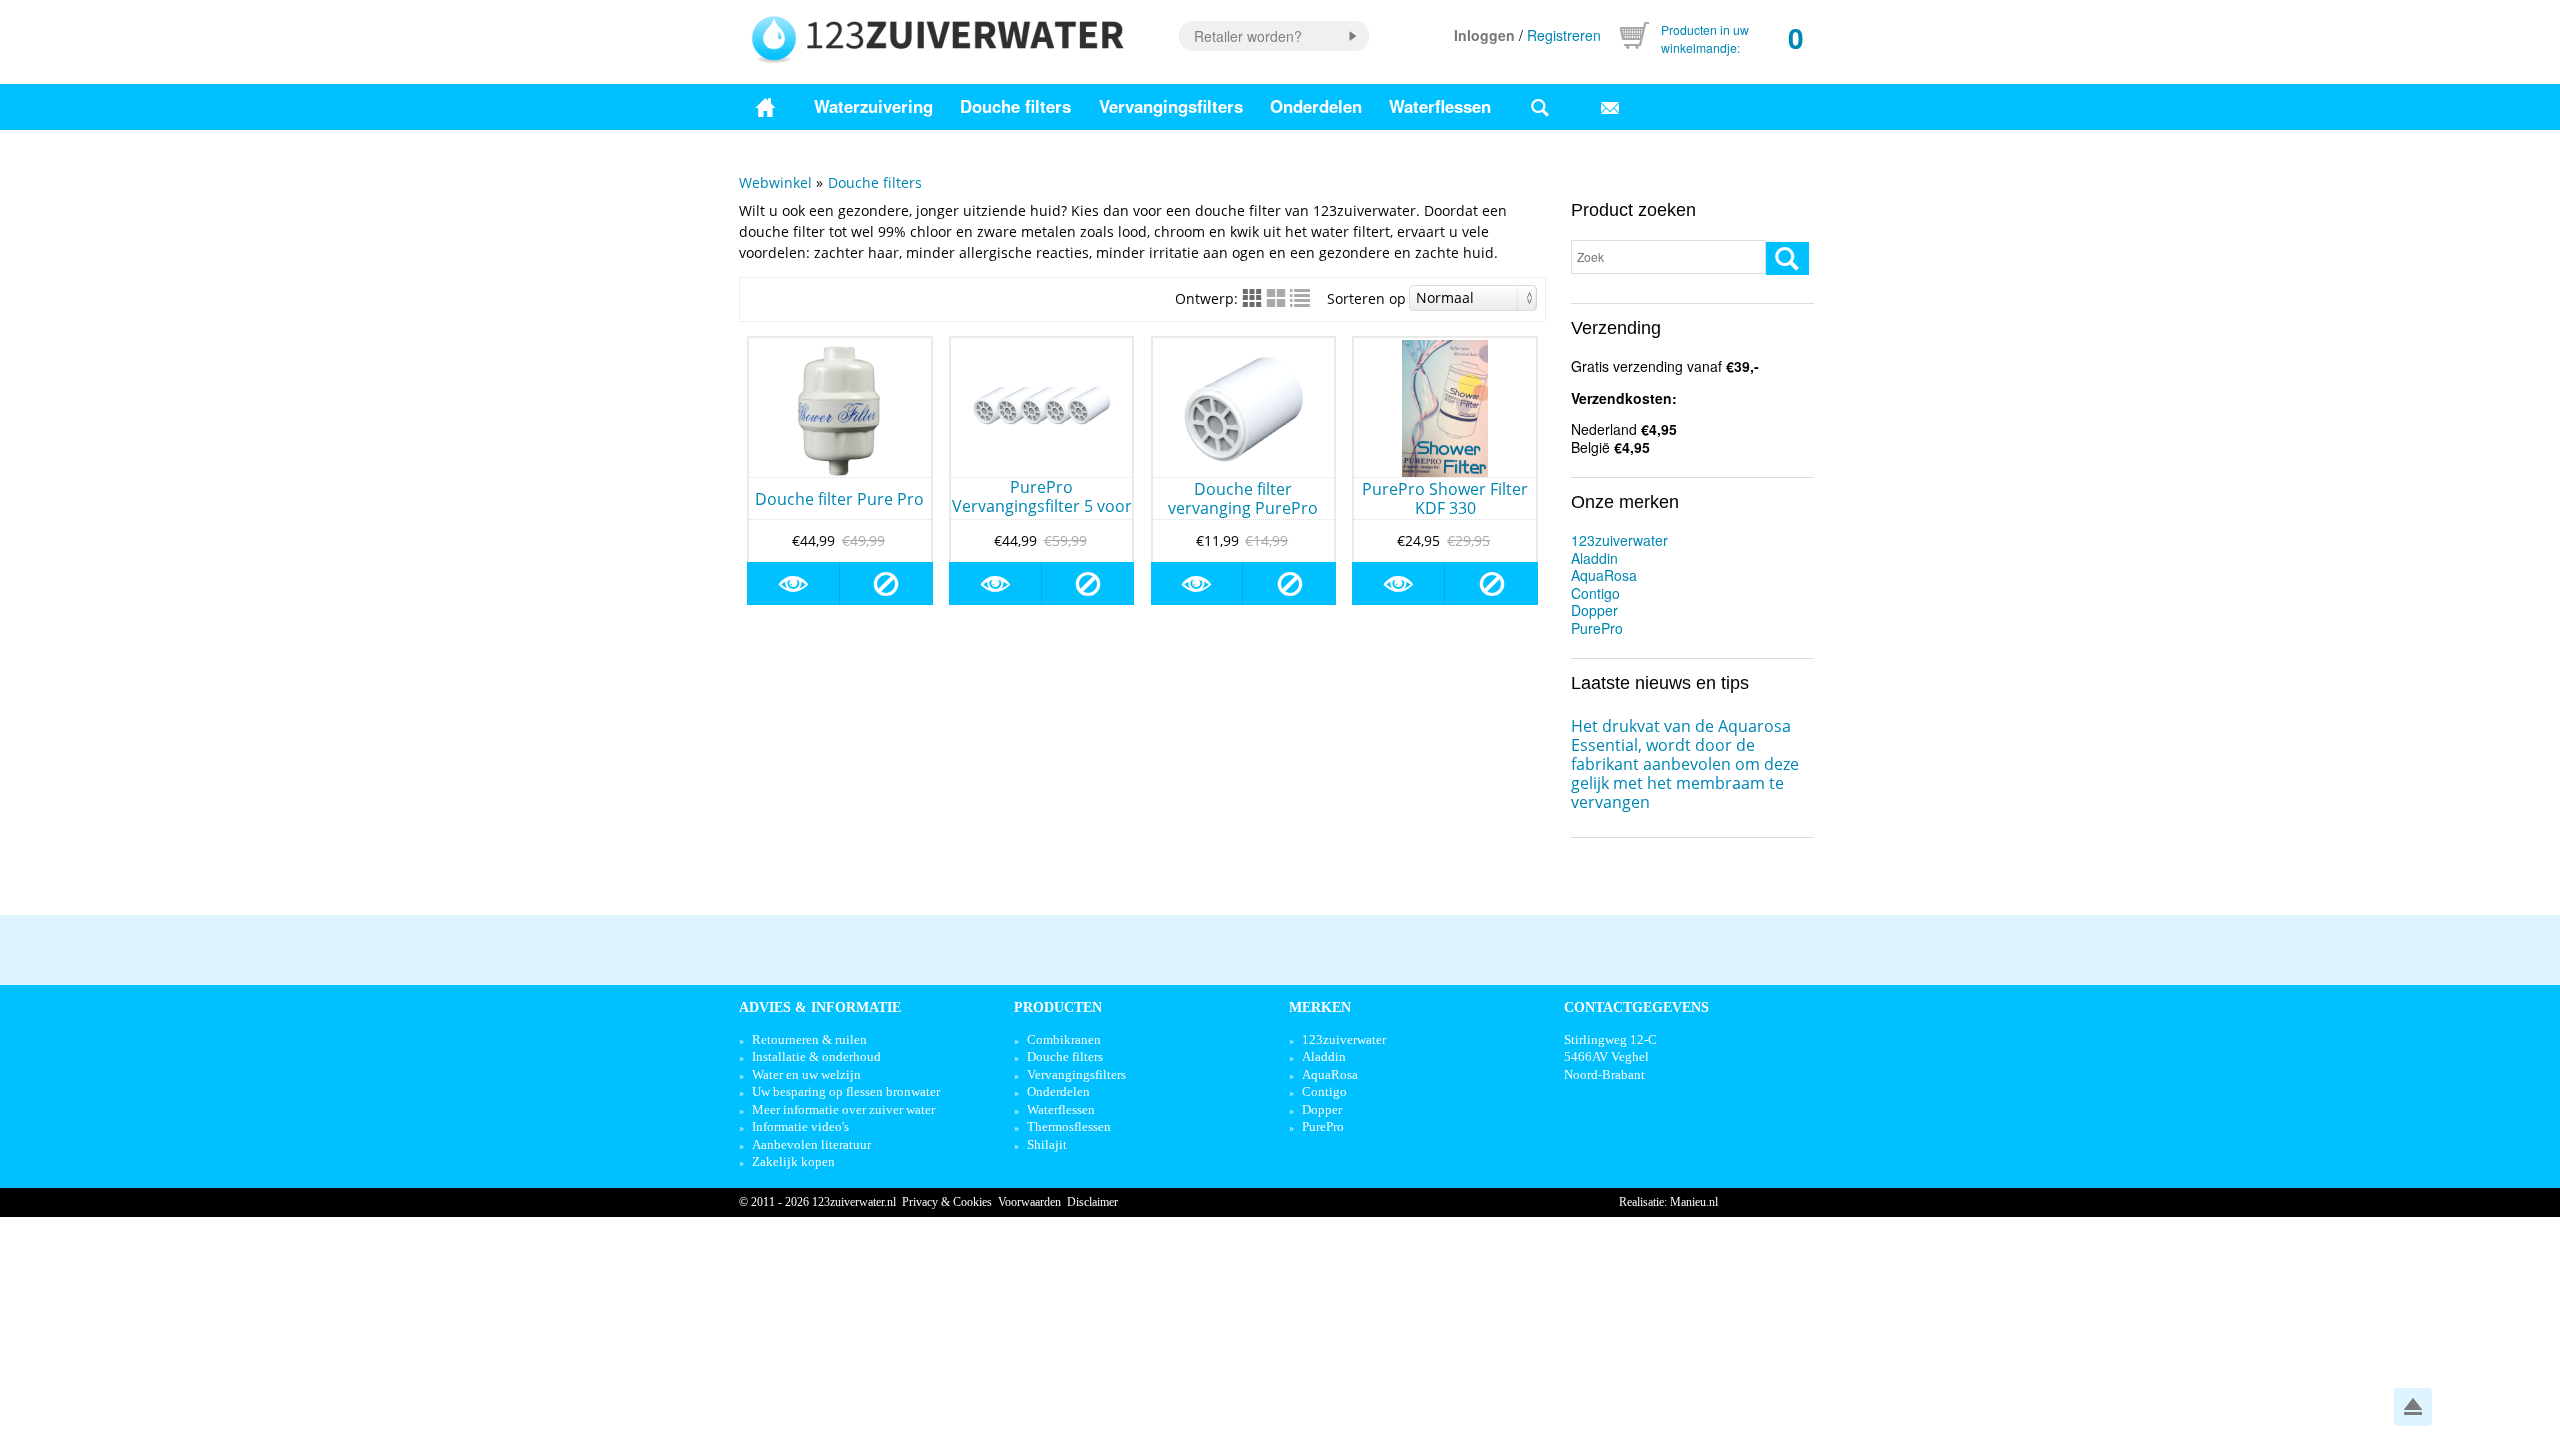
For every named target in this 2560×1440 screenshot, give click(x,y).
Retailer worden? (1248, 36)
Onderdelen (1316, 106)
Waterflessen (1440, 106)
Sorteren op (1366, 298)
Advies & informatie (820, 1007)
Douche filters (1015, 106)
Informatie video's (800, 1126)
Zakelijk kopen (793, 1161)
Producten (1058, 1007)
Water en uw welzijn (806, 1074)
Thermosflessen (1069, 1126)
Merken (1320, 1007)
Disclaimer (1092, 1202)
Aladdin (1594, 558)
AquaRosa (1604, 575)
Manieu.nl (1694, 1202)
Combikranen (1064, 1039)
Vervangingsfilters (1171, 106)
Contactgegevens (1636, 1007)
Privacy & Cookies (947, 1202)
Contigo (1595, 593)
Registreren (1564, 35)
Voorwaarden (1029, 1202)
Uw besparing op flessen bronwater (846, 1091)
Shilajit (1047, 1144)
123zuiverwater (1619, 540)
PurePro (1597, 628)
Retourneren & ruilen (809, 1039)
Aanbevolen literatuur (811, 1144)
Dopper (1594, 610)
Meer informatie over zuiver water (843, 1109)
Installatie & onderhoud (816, 1056)
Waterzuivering (873, 106)
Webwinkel (775, 182)
